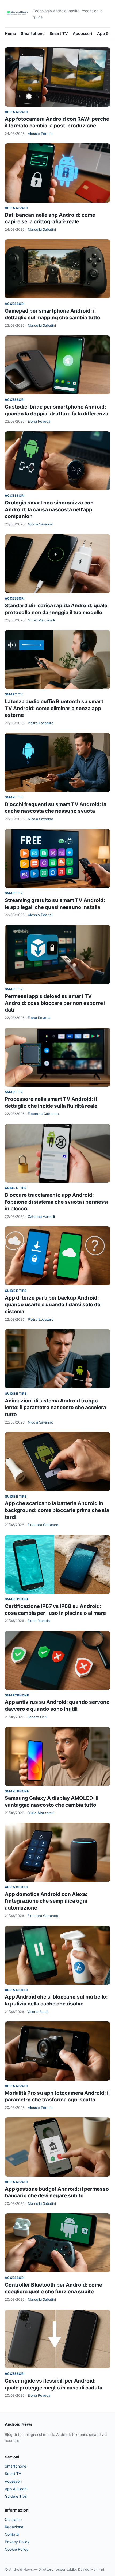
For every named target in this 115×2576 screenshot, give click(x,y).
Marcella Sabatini (42, 229)
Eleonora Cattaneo (43, 1114)
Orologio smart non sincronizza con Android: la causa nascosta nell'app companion (49, 509)
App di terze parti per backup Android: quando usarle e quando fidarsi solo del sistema (53, 1305)
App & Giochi (16, 112)
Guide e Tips (16, 1188)
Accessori (83, 33)
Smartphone (33, 33)
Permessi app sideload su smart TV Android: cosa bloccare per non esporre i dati (55, 1003)
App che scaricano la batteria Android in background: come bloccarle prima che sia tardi (57, 1510)
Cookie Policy (17, 2549)
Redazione (14, 2527)
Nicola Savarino (41, 524)
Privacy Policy (17, 2542)
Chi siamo (13, 2519)
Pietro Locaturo (41, 723)
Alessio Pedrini (40, 134)
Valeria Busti (37, 2012)
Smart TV (59, 33)
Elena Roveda (39, 421)
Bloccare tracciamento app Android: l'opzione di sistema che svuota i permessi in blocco (57, 1202)
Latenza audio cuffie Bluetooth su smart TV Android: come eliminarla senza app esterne (54, 708)
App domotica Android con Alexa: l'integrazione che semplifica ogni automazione (46, 1901)
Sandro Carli (37, 1717)
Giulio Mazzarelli (41, 620)
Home (10, 33)
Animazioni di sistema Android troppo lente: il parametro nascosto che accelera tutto (55, 1408)
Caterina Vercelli (41, 1216)
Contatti (12, 2534)
